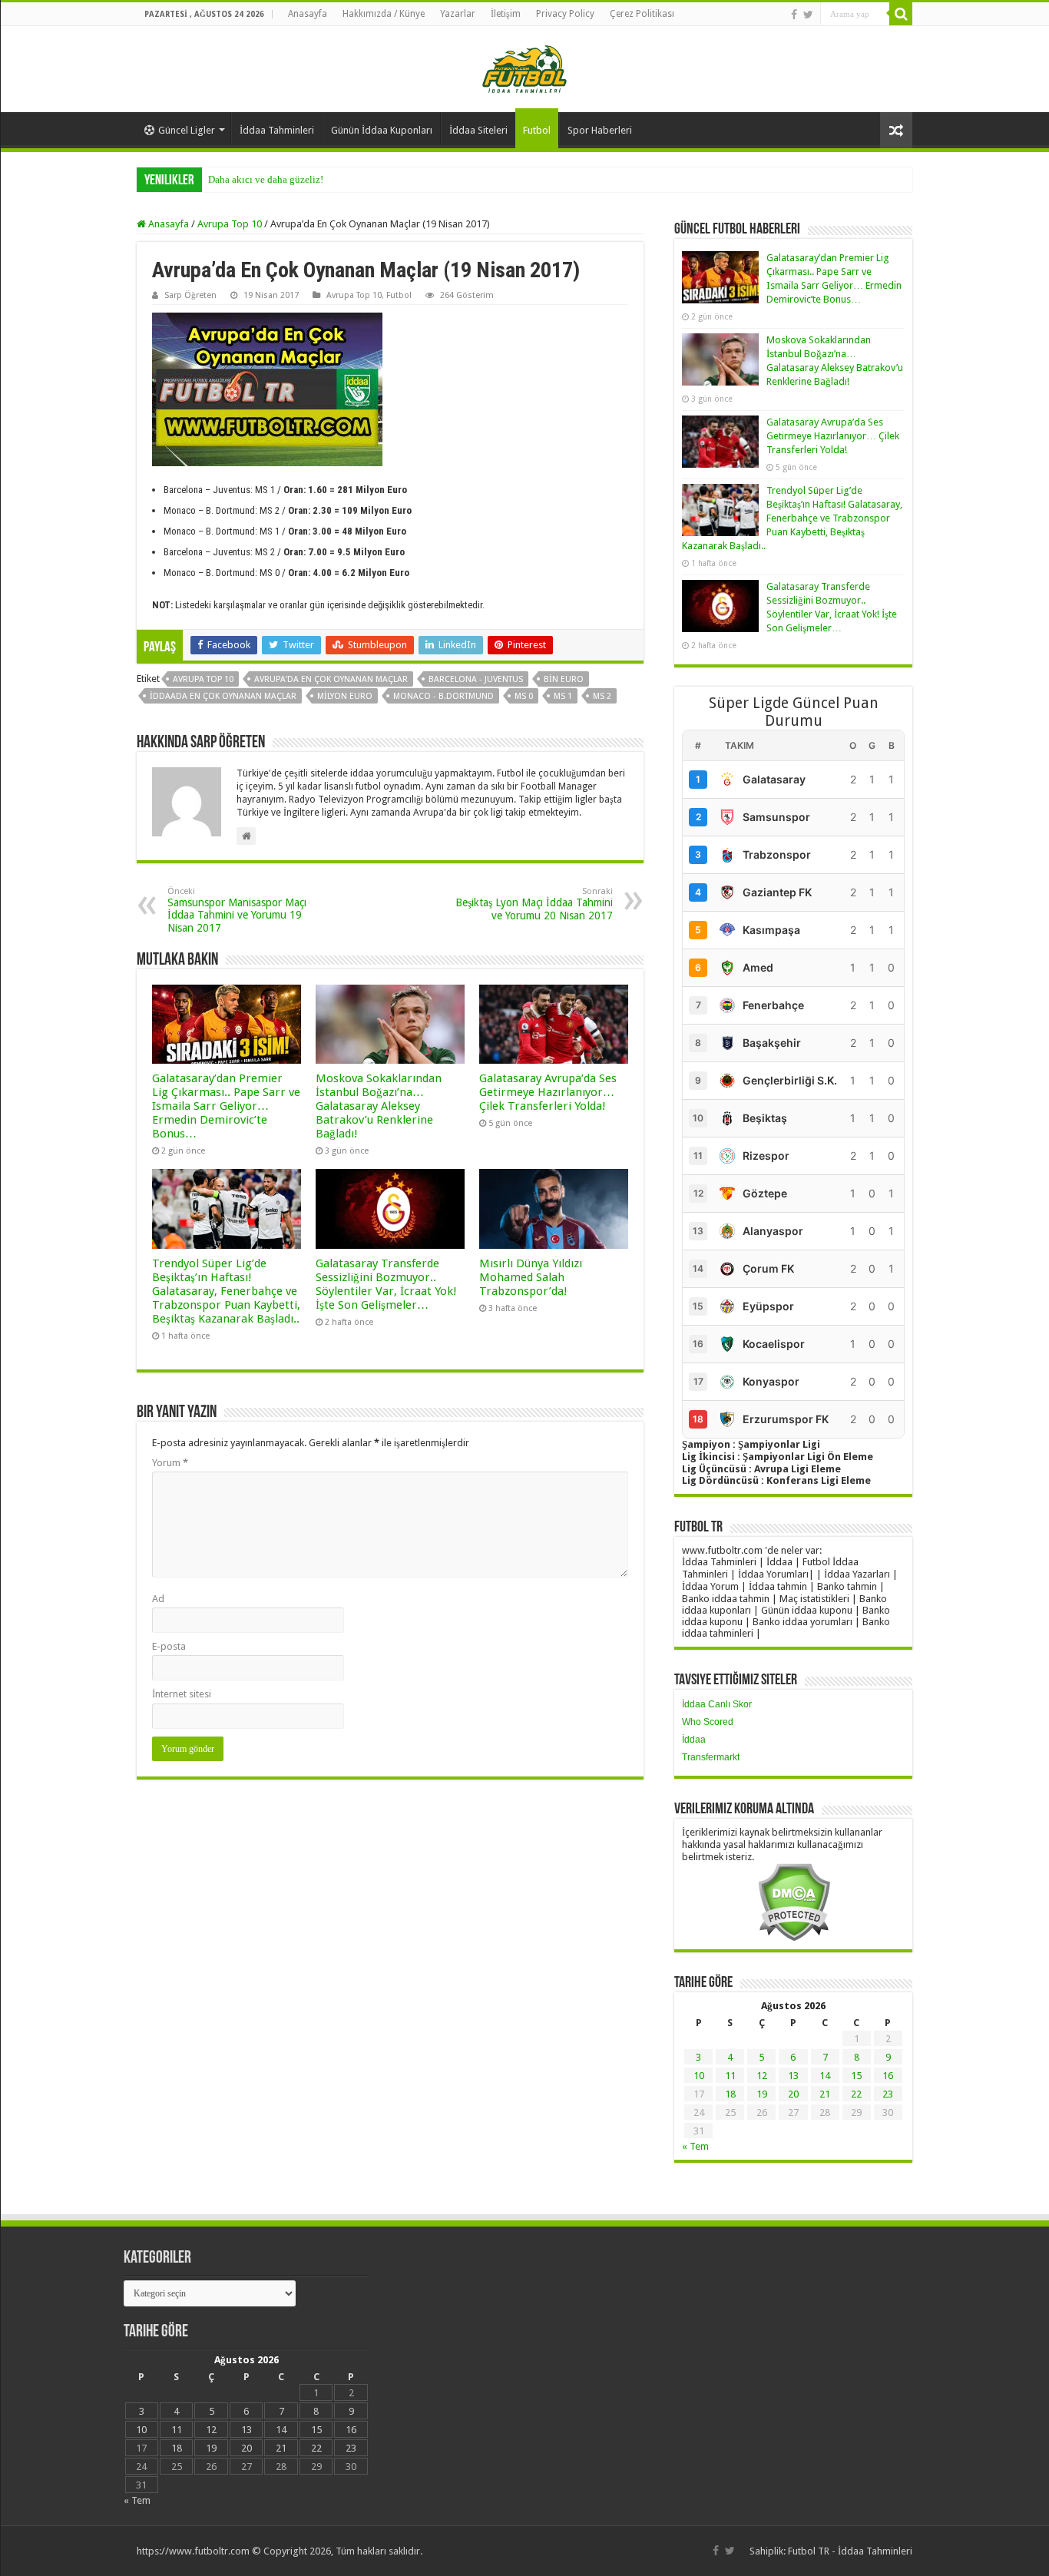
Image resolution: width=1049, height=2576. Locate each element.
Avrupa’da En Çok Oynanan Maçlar (331, 679)
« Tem (695, 2146)
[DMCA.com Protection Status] (794, 1901)
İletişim (506, 14)
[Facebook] (794, 15)
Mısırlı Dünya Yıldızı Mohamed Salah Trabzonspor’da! (531, 1277)
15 (856, 2076)
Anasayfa (308, 14)
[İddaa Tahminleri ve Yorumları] (524, 68)
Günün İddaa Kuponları (382, 130)
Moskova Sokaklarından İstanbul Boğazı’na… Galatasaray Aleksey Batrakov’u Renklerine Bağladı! (379, 1106)
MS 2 (602, 696)
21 (825, 2094)
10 (699, 2076)
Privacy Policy (565, 14)
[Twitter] (808, 15)
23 (888, 2094)
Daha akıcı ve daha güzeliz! (266, 179)
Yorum (170, 1463)
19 (762, 2094)
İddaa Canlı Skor (717, 1704)
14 (825, 2076)
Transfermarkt (711, 1757)
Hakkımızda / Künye (384, 14)
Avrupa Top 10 (230, 224)
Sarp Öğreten (190, 295)
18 (730, 2094)
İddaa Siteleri (478, 130)
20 (793, 2094)
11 (730, 2076)
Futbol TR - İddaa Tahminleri (850, 2551)
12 (762, 2076)
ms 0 (524, 696)
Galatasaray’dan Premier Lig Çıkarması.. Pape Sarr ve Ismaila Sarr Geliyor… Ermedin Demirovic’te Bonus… (226, 1106)
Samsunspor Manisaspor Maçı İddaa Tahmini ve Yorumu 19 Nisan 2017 (237, 910)
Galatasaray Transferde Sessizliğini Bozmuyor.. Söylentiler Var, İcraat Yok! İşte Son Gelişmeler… (386, 1284)
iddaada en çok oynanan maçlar (223, 696)
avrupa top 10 (203, 679)
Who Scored (708, 1722)
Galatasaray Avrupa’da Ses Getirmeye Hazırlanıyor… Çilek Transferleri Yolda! (548, 1092)
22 (856, 2094)
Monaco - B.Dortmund (443, 696)
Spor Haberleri (600, 130)
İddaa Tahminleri (277, 130)
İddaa (694, 1740)
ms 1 (563, 696)
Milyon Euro (345, 696)
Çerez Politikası (642, 14)
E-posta (169, 1646)
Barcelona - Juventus (476, 679)
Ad (158, 1599)
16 (888, 2076)
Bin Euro (564, 679)
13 (793, 2076)
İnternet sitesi (182, 1694)
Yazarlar (458, 14)
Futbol (537, 130)
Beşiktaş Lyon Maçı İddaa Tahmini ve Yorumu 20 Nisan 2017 (534, 904)
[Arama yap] (901, 14)
